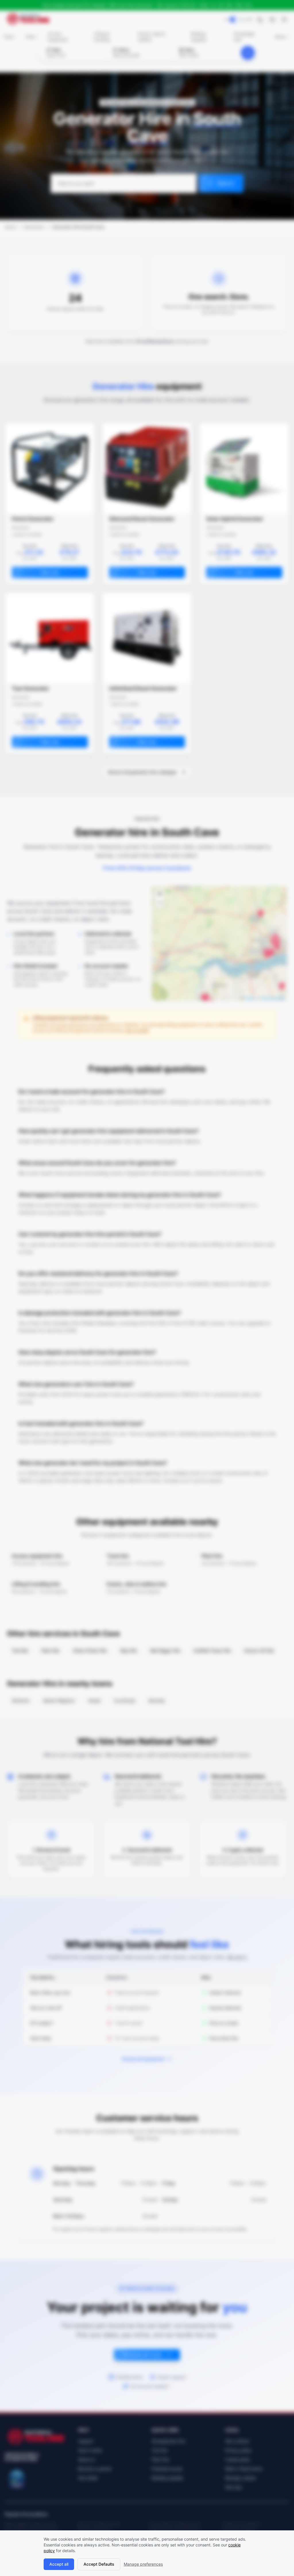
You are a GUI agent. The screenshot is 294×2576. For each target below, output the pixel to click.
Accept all (59, 2564)
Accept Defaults (99, 2564)
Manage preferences (143, 2564)
